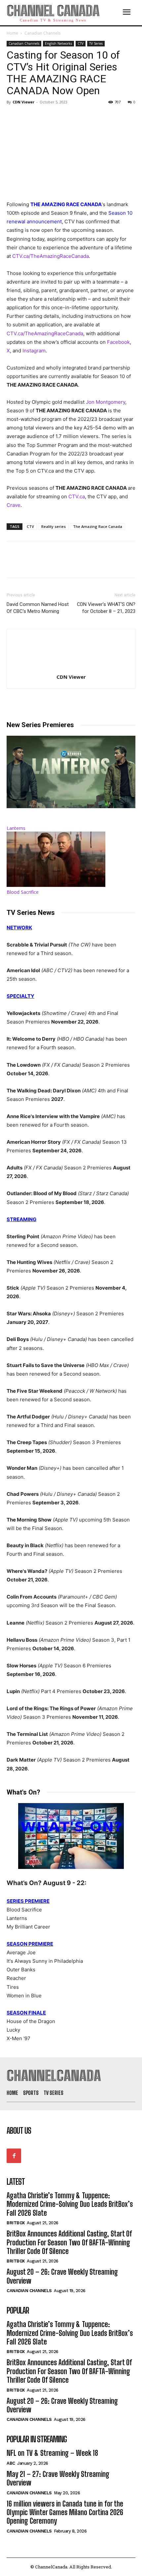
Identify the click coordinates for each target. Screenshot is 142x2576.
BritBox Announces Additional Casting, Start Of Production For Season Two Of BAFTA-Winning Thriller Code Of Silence (69, 2242)
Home (12, 33)
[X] (28, 117)
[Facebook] (13, 117)
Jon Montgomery (106, 402)
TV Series (96, 43)
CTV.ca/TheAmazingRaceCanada (51, 256)
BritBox (16, 2223)
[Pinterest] (44, 117)
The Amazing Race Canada (98, 526)
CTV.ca (77, 496)
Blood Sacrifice (23, 892)
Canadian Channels (42, 33)
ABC (11, 2463)
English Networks (58, 43)
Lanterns (16, 828)
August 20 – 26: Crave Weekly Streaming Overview (62, 2405)
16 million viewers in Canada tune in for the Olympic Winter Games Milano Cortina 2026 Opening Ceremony (65, 2512)
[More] (74, 117)
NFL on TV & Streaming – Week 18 (52, 2453)
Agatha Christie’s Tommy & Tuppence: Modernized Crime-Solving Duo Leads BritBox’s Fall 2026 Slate (70, 2204)
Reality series (53, 526)
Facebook (118, 342)
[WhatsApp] (59, 117)
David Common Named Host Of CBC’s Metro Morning (38, 608)
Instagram (34, 351)
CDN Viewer (23, 102)
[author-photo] (71, 668)
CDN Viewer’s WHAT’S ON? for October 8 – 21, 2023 (106, 608)
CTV (81, 43)
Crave (14, 505)
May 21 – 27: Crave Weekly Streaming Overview (58, 2478)
